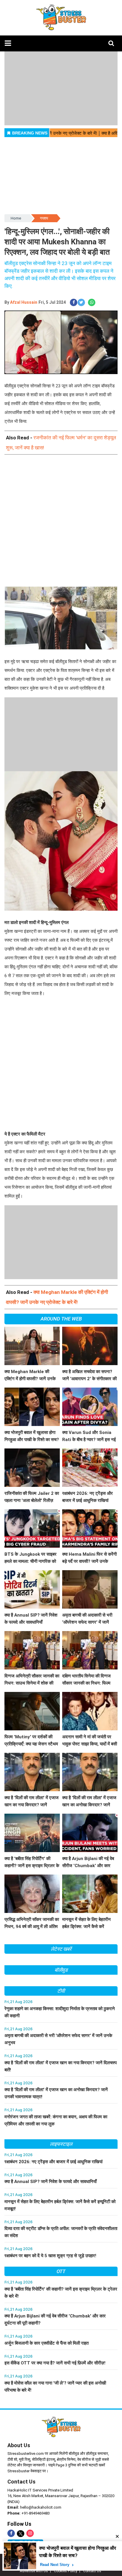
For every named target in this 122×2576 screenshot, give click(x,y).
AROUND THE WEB (61, 1319)
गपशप (44, 218)
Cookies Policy (66, 2571)
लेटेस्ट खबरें (61, 1949)
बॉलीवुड (61, 1970)
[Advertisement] (61, 526)
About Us (19, 2445)
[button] (8, 43)
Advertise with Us (34, 2571)
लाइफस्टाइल (61, 2144)
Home (16, 218)
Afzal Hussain (24, 302)
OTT (61, 2271)
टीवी (61, 1991)
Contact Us (21, 2482)
